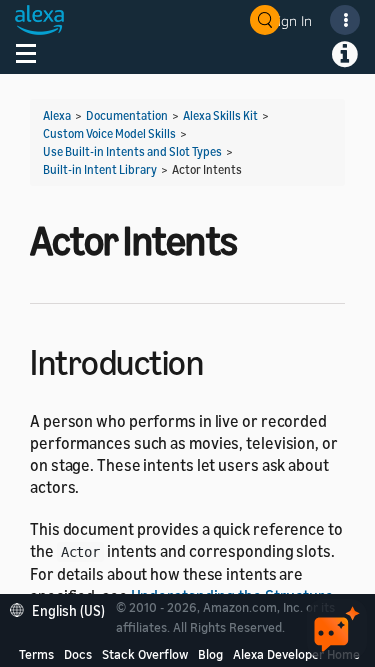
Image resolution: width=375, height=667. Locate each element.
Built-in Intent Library (100, 169)
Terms (36, 654)
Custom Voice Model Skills (109, 133)
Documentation (127, 115)
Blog (210, 654)
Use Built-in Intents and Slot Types (132, 151)
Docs (78, 654)
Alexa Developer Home (296, 654)
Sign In (291, 20)
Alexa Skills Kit (220, 115)
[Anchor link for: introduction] (220, 359)
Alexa (57, 115)
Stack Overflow (145, 654)
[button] (62, 608)
